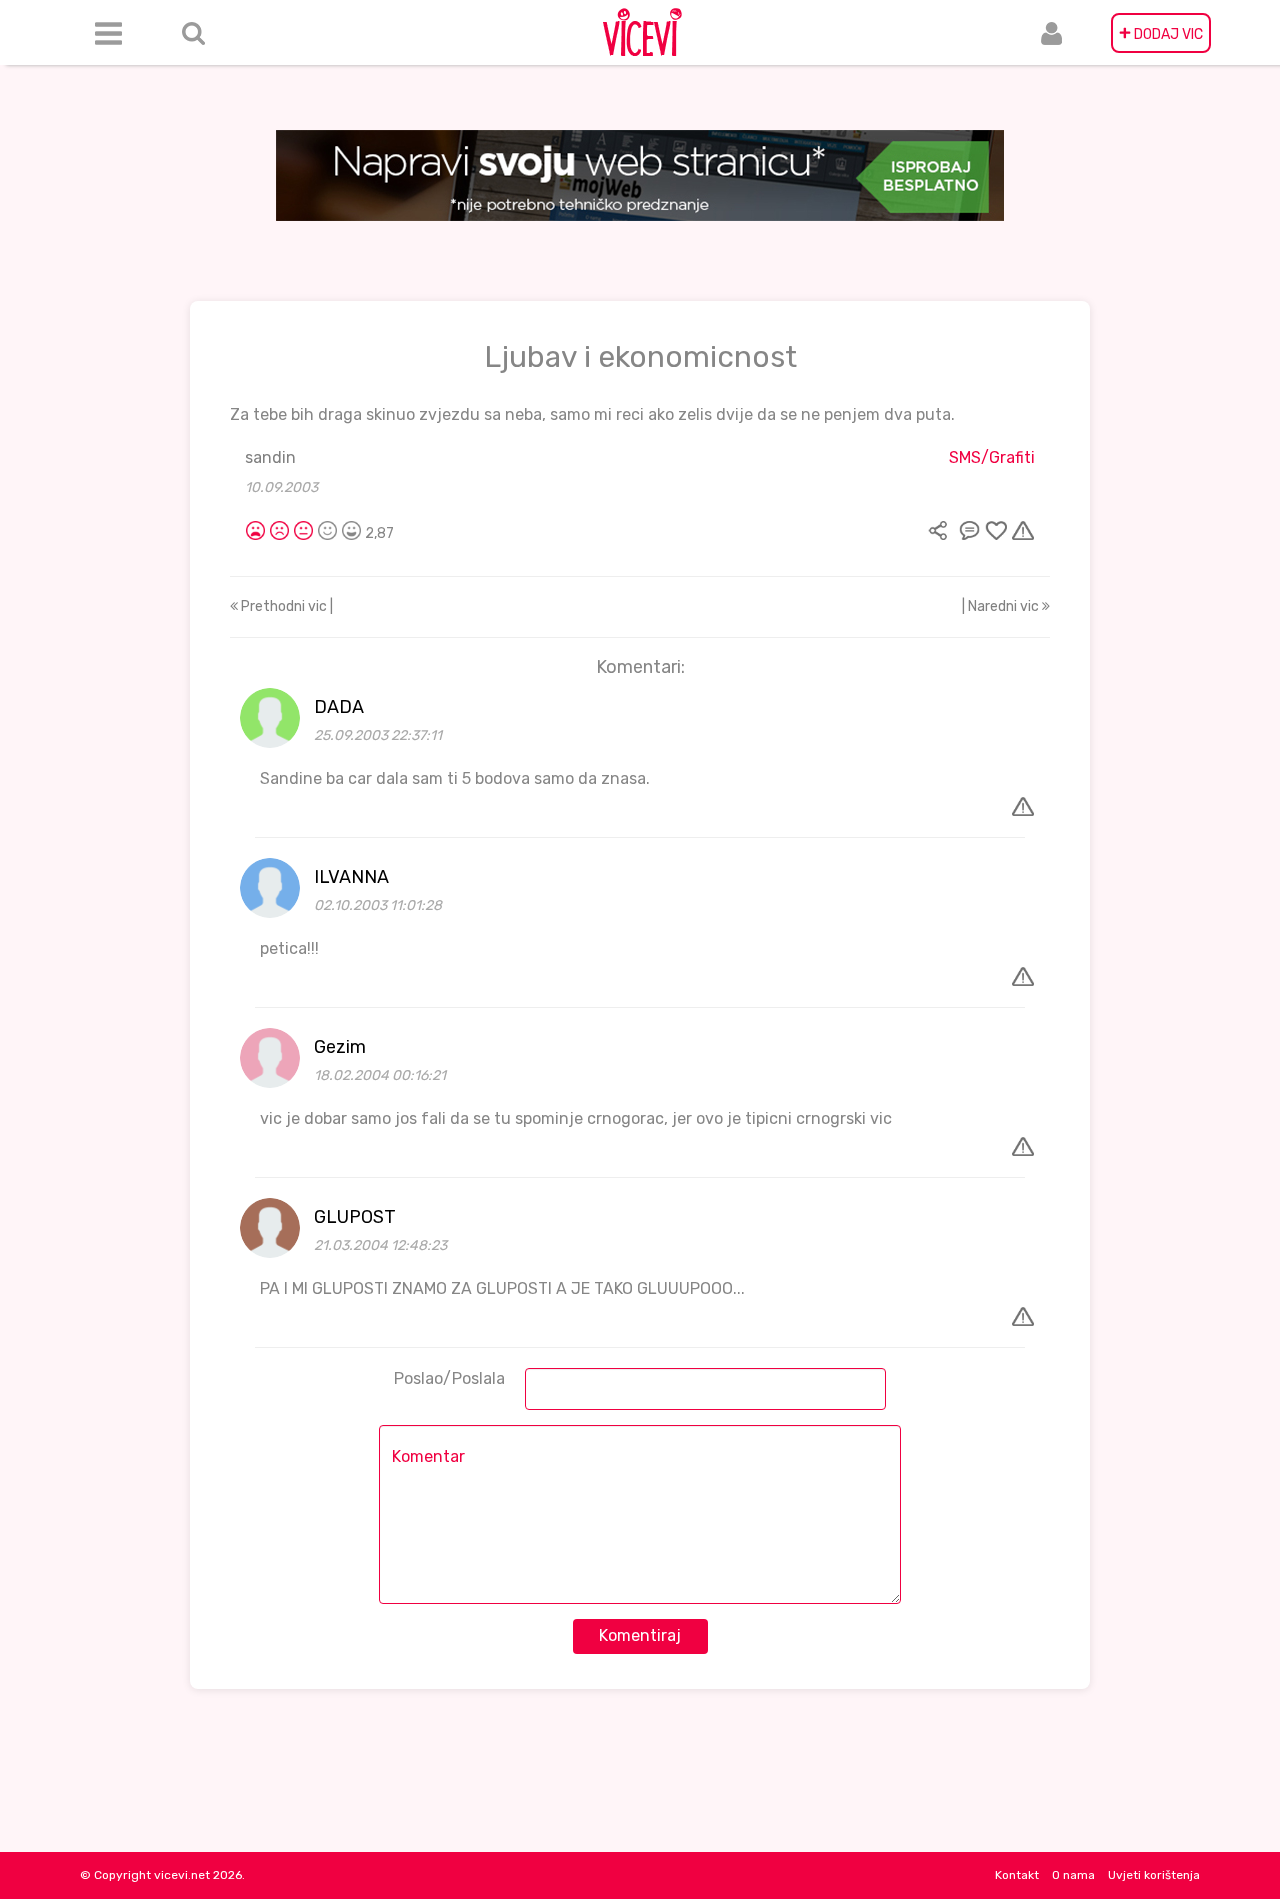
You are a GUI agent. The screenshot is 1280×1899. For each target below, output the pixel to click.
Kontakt (1017, 1875)
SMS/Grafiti (992, 457)
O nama (1073, 1875)
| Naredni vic (1002, 606)
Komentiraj (640, 1635)
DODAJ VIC (1161, 33)
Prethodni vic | (285, 606)
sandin (270, 457)
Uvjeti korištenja (1154, 1875)
